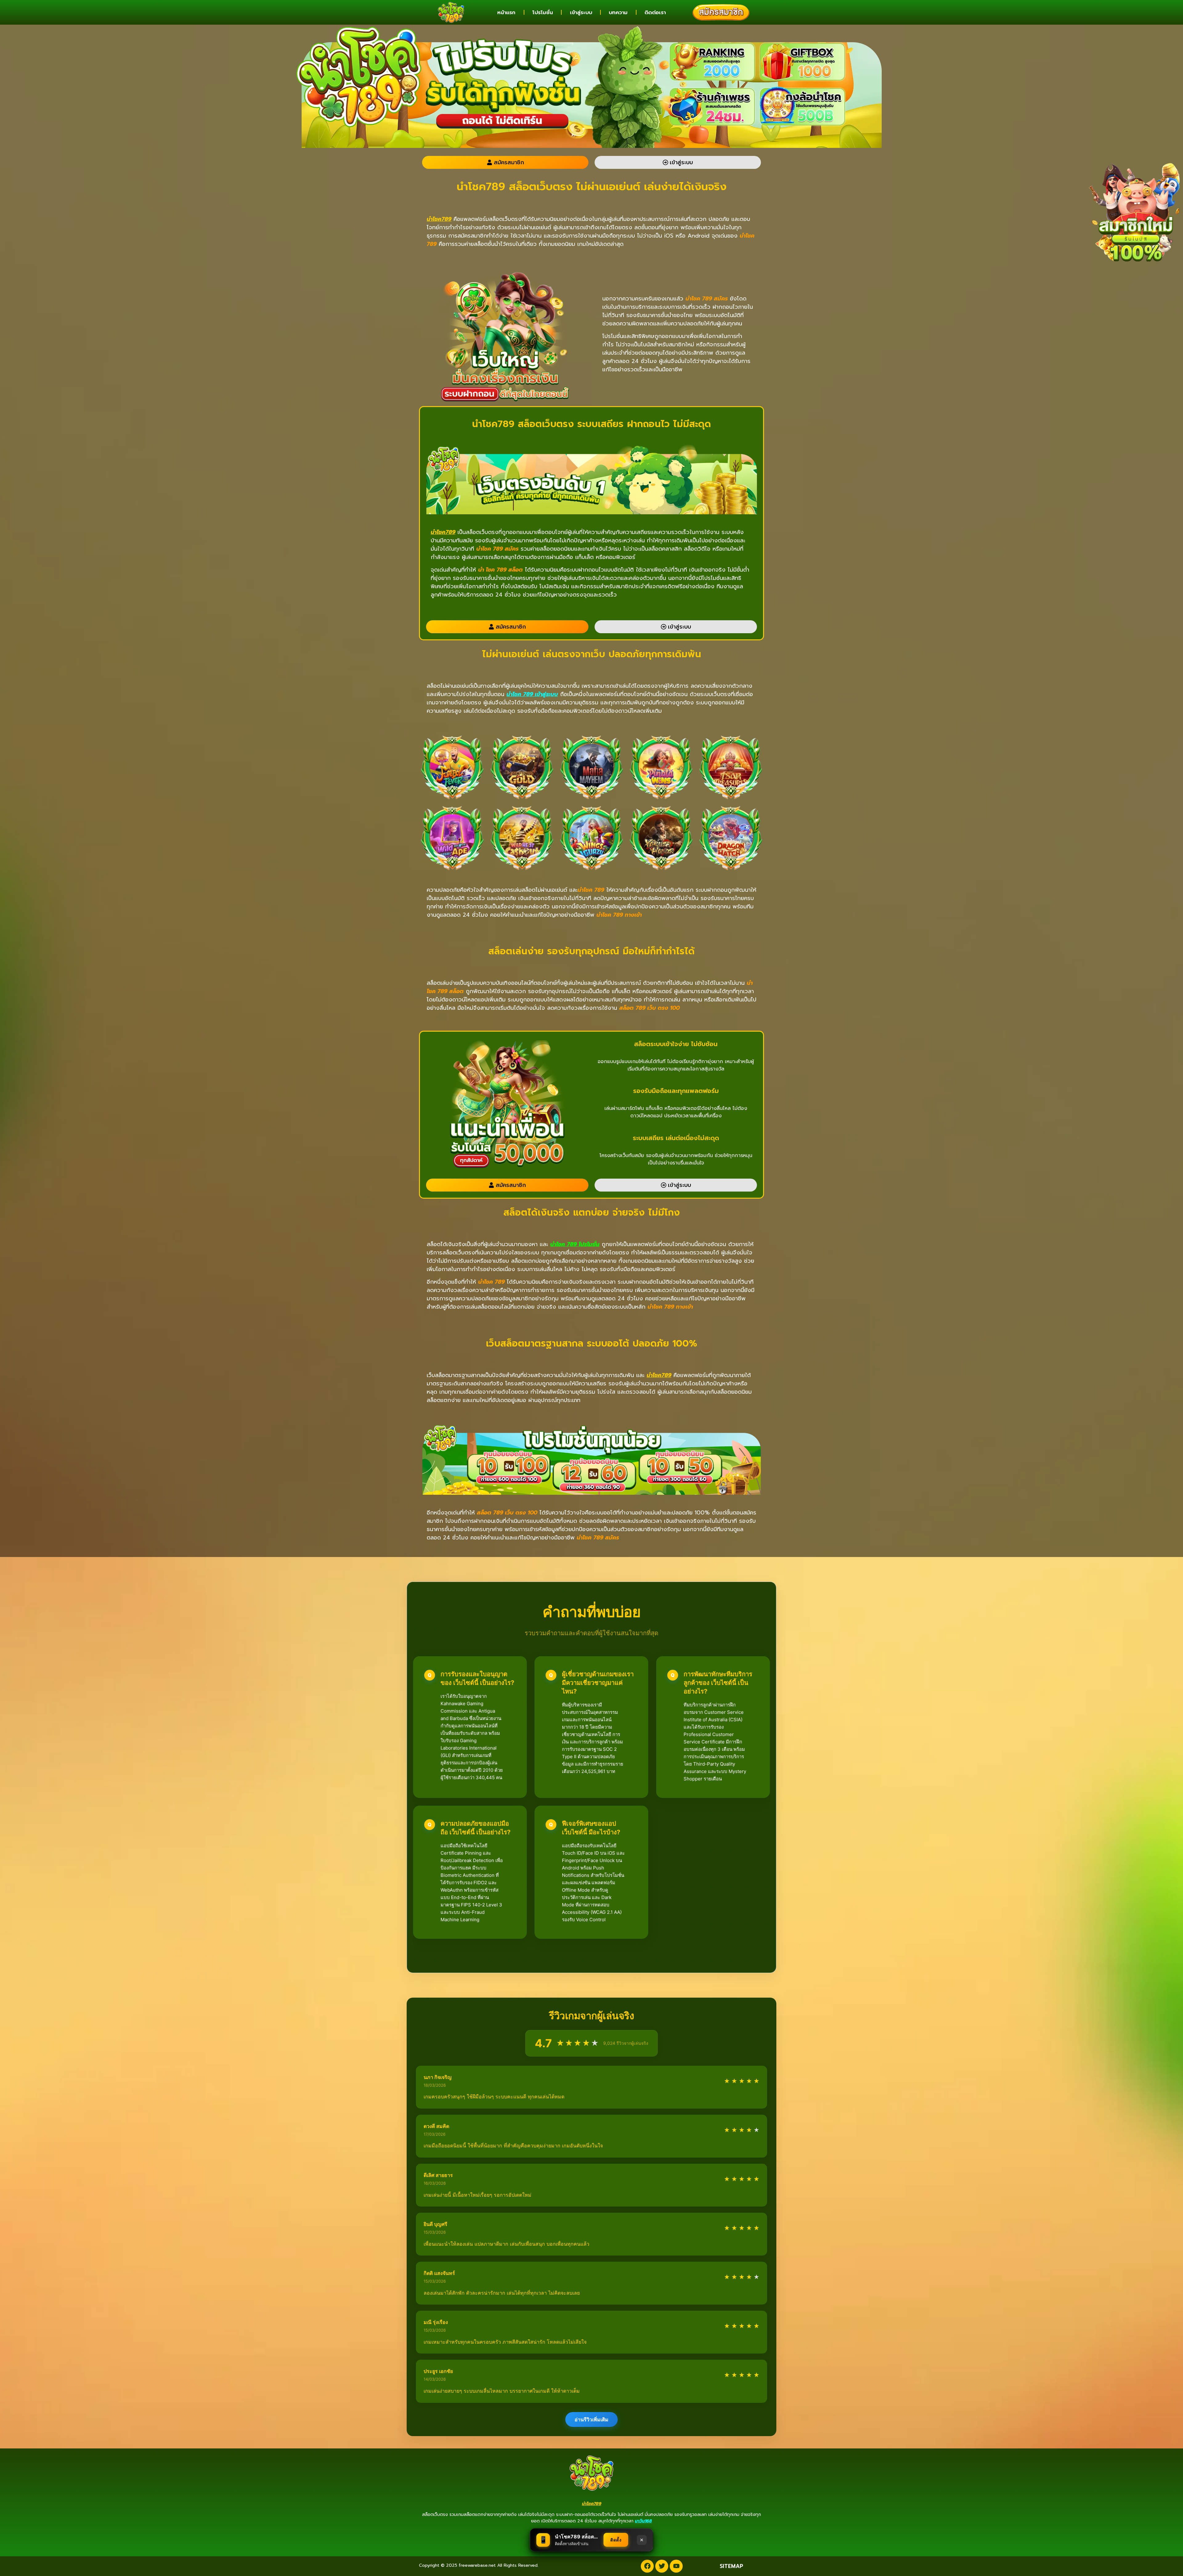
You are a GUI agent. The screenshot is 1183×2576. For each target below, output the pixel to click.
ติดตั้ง (616, 2540)
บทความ (618, 12)
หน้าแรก (506, 12)
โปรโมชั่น (543, 12)
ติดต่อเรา (655, 12)
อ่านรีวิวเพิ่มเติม (591, 2419)
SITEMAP (731, 2566)
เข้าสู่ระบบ (581, 12)
